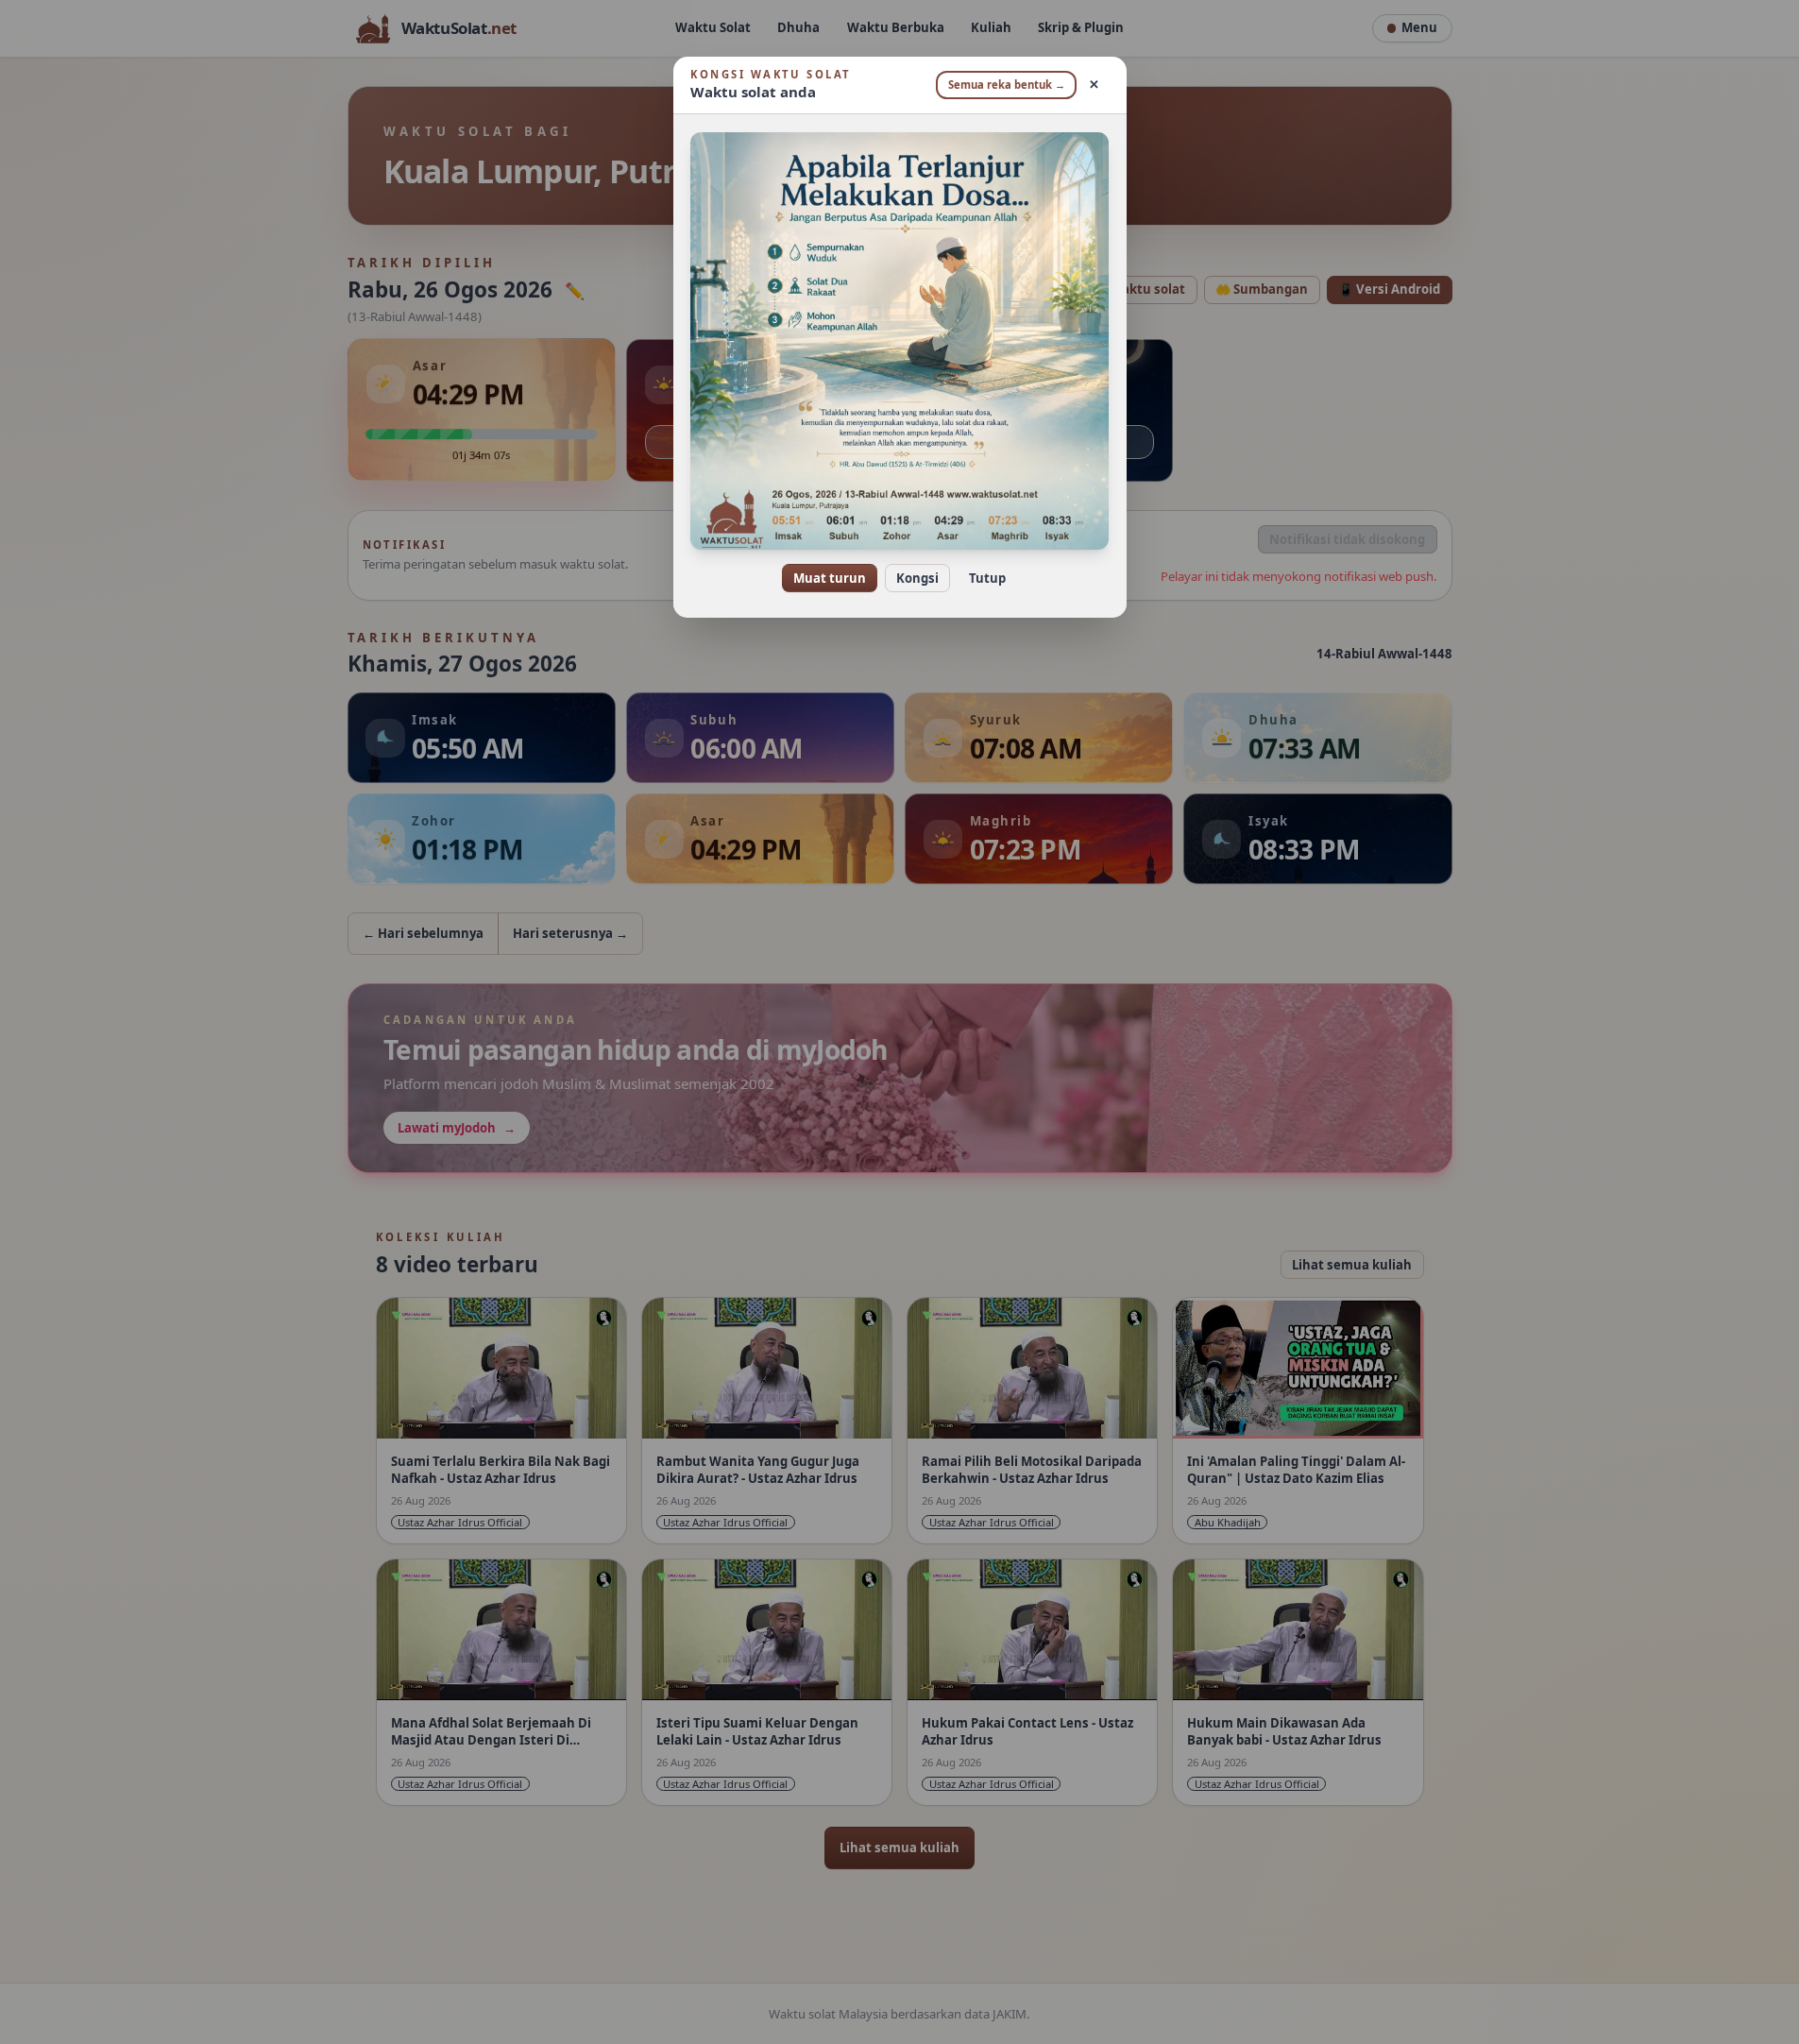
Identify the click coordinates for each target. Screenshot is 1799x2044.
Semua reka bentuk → (1007, 85)
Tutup (987, 578)
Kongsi (917, 578)
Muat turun (830, 578)
